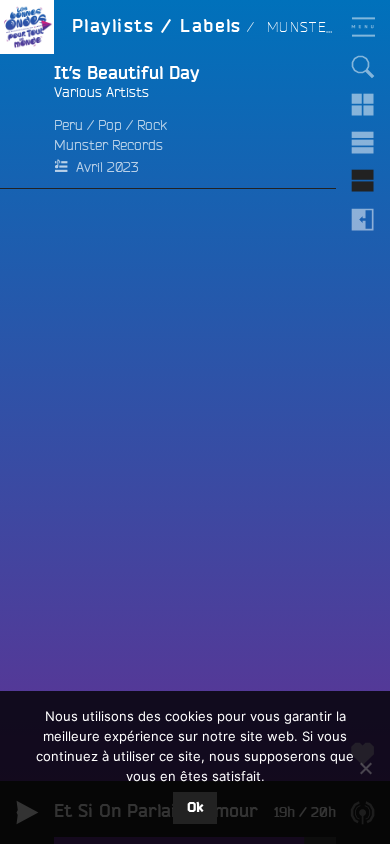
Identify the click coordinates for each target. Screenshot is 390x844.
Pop (110, 125)
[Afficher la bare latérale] (363, 219)
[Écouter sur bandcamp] (27, 121)
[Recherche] (363, 67)
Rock (152, 125)
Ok (195, 808)
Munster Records (108, 145)
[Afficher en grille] (363, 105)
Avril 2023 (107, 167)
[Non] (365, 768)
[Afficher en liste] (363, 143)
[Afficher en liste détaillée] (363, 181)
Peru (68, 125)
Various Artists (101, 92)
